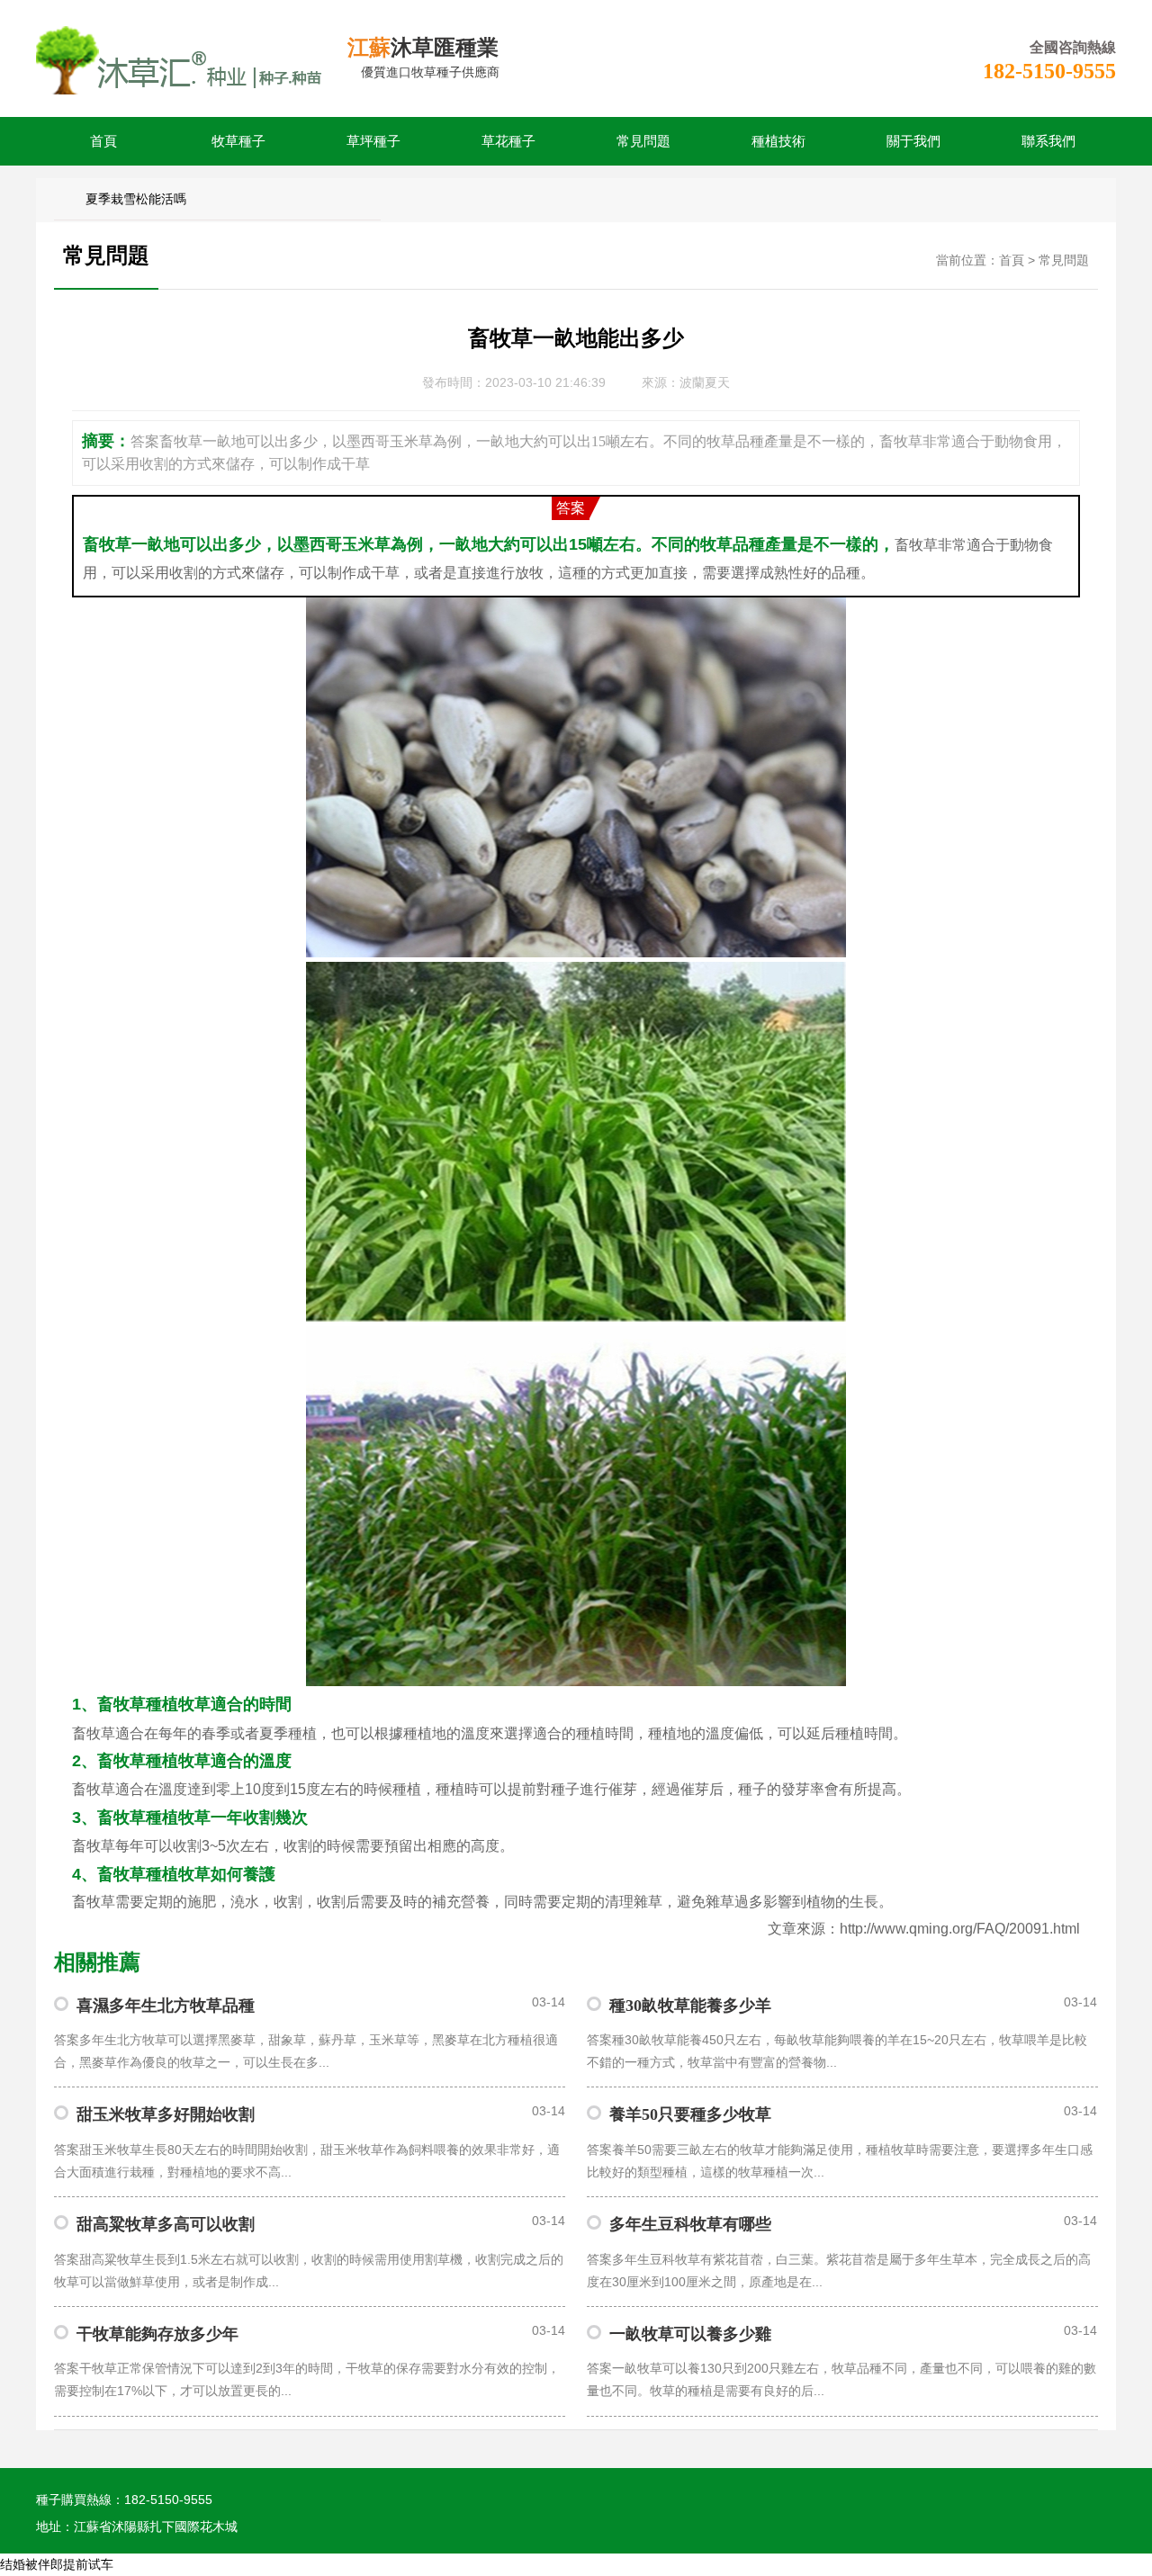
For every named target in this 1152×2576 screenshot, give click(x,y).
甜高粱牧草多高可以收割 (166, 2224)
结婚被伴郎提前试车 (57, 2565)
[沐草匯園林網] (180, 58)
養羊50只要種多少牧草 (690, 2114)
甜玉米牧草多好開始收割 (166, 2114)
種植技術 (778, 141)
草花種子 (508, 141)
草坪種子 (373, 141)
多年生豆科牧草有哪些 (690, 2224)
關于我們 (913, 141)
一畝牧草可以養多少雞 (690, 2334)
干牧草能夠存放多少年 (157, 2334)
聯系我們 (1048, 141)
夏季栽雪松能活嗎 (136, 199)
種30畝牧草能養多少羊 (690, 2006)
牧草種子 (238, 141)
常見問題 (643, 141)
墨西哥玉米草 (342, 544)
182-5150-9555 (1049, 71)
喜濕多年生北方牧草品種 (166, 2006)
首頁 (103, 141)
